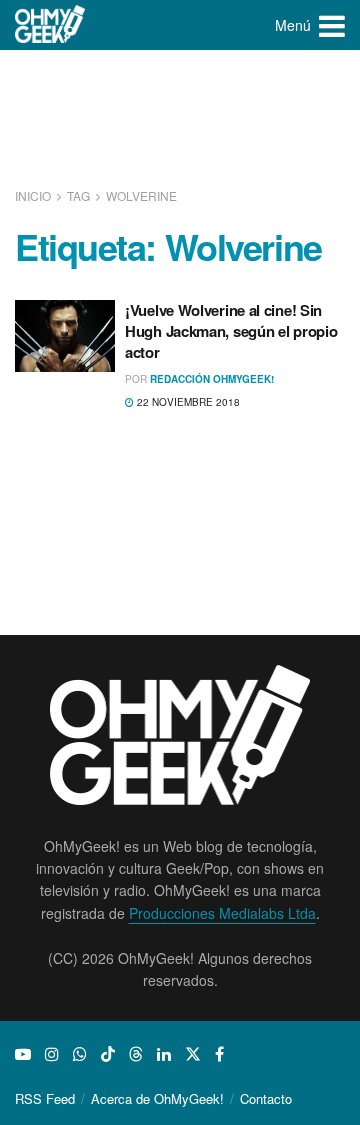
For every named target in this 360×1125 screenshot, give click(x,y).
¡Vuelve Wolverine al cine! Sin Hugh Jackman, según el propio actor (231, 331)
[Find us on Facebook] (219, 1054)
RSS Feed (45, 1098)
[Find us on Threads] (136, 1054)
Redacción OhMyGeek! (212, 379)
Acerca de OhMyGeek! (157, 1098)
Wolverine (141, 195)
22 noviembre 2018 (187, 402)
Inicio (34, 195)
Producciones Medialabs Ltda (222, 913)
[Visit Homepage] (50, 25)
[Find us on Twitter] (193, 1054)
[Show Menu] (332, 25)
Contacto (266, 1098)
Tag (78, 195)
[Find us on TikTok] (108, 1054)
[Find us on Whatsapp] (80, 1054)
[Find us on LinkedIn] (164, 1054)
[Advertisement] (180, 120)
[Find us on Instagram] (52, 1054)
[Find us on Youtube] (23, 1054)
